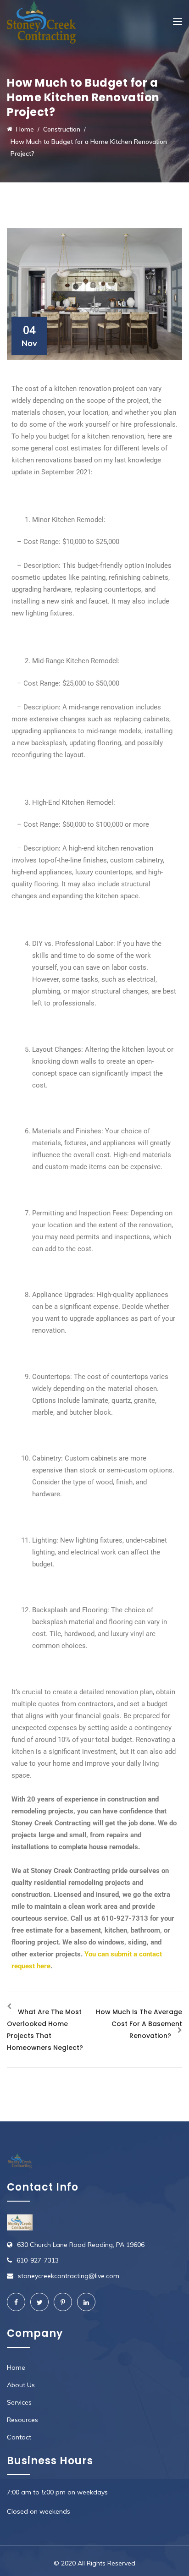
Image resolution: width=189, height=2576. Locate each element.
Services (19, 2402)
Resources (22, 2420)
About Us (21, 2385)
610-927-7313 (38, 2260)
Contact (19, 2437)
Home (16, 2367)
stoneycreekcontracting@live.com (69, 2276)
